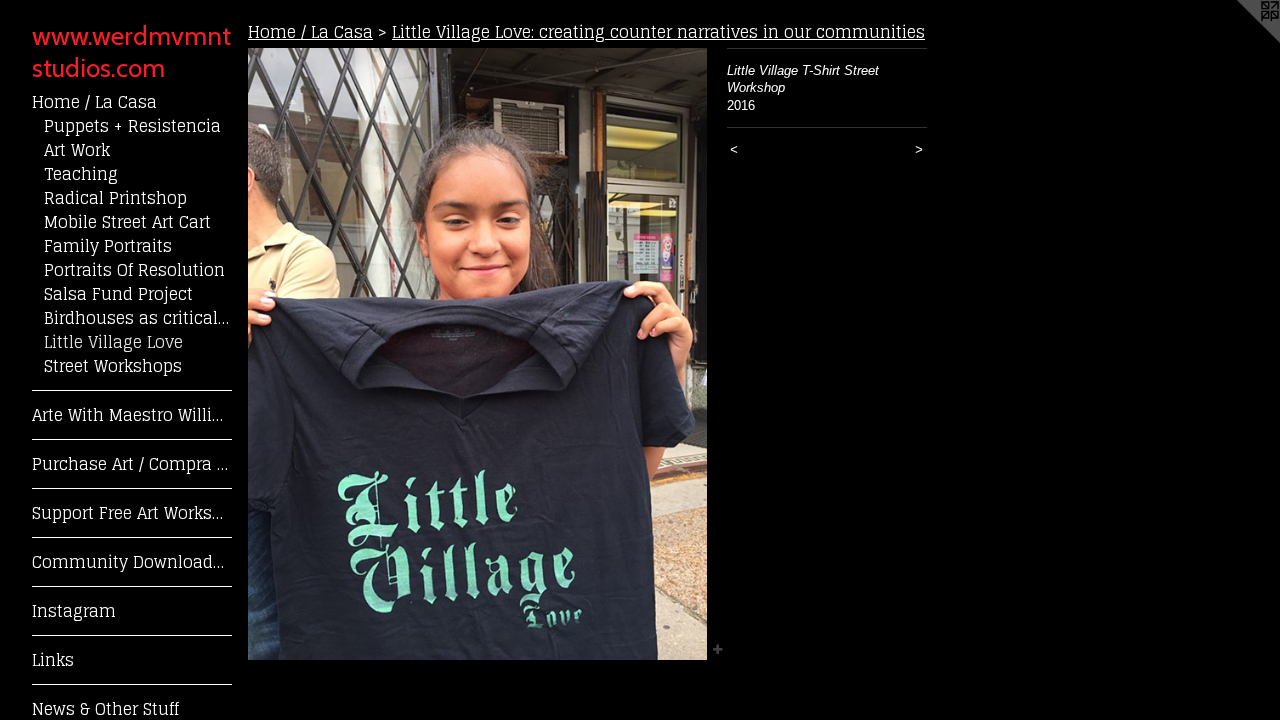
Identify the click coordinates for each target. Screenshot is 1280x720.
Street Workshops (113, 366)
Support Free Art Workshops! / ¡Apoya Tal (132, 513)
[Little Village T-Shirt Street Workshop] (477, 354)
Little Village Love (113, 342)
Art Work (77, 150)
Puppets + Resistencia (132, 126)
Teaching (81, 174)
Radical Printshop (115, 198)
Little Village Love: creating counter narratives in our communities (658, 32)
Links (53, 660)
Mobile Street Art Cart (127, 222)
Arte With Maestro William (132, 415)
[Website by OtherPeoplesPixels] (1240, 40)
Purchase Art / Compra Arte (132, 464)
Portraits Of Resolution (134, 270)
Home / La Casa (94, 102)
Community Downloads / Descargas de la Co (132, 562)
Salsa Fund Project (118, 294)
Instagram (74, 611)
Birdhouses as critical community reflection (138, 318)
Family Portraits (108, 246)
